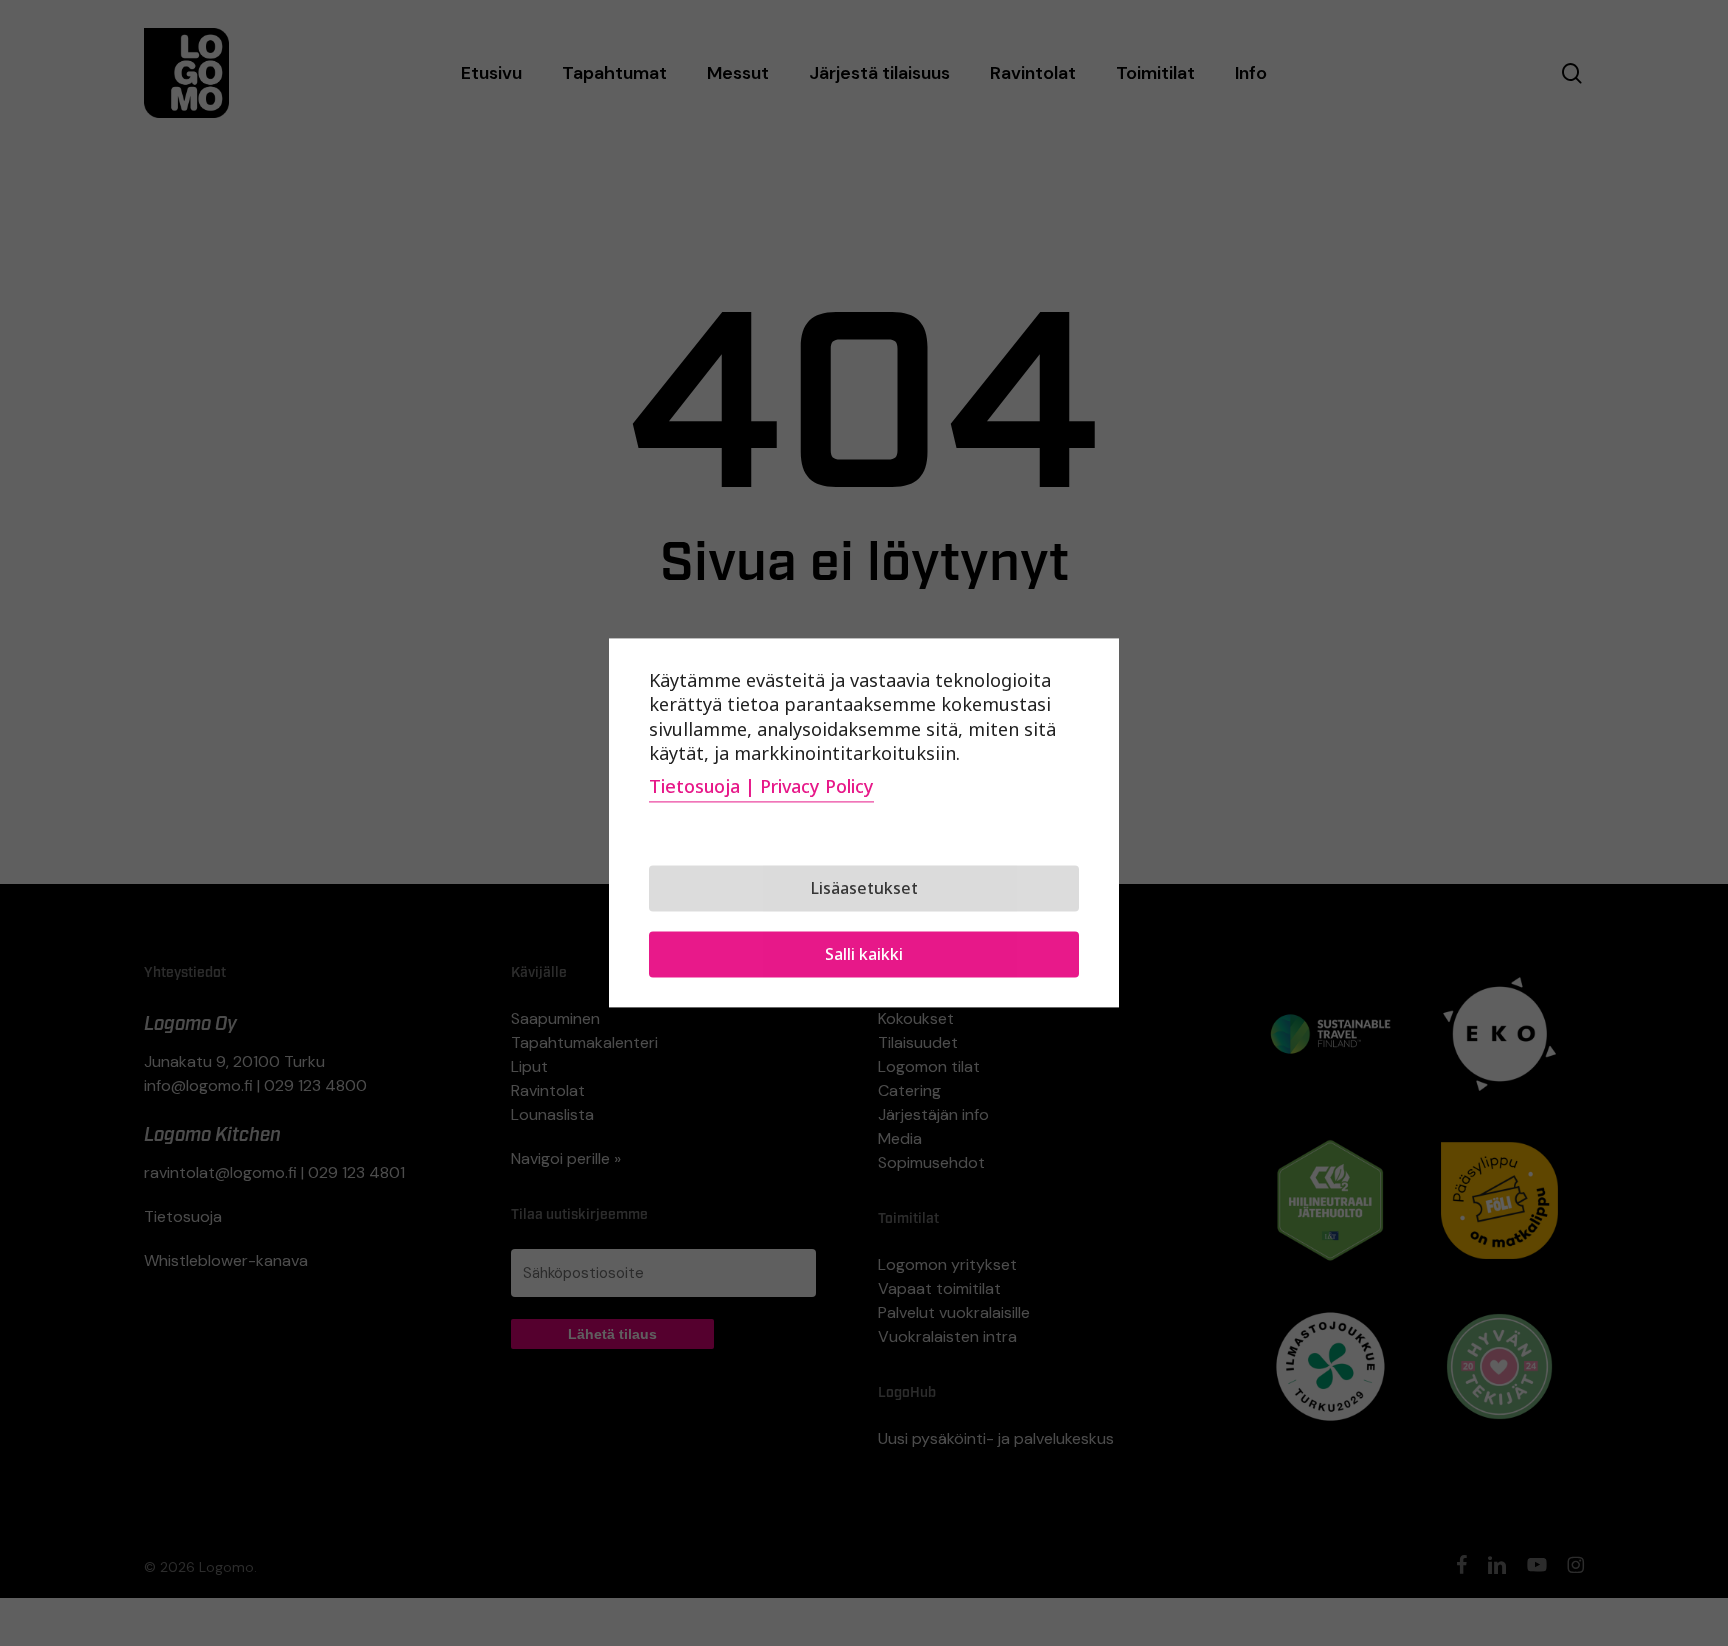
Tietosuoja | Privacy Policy (761, 787)
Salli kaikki (864, 955)
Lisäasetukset (864, 889)
